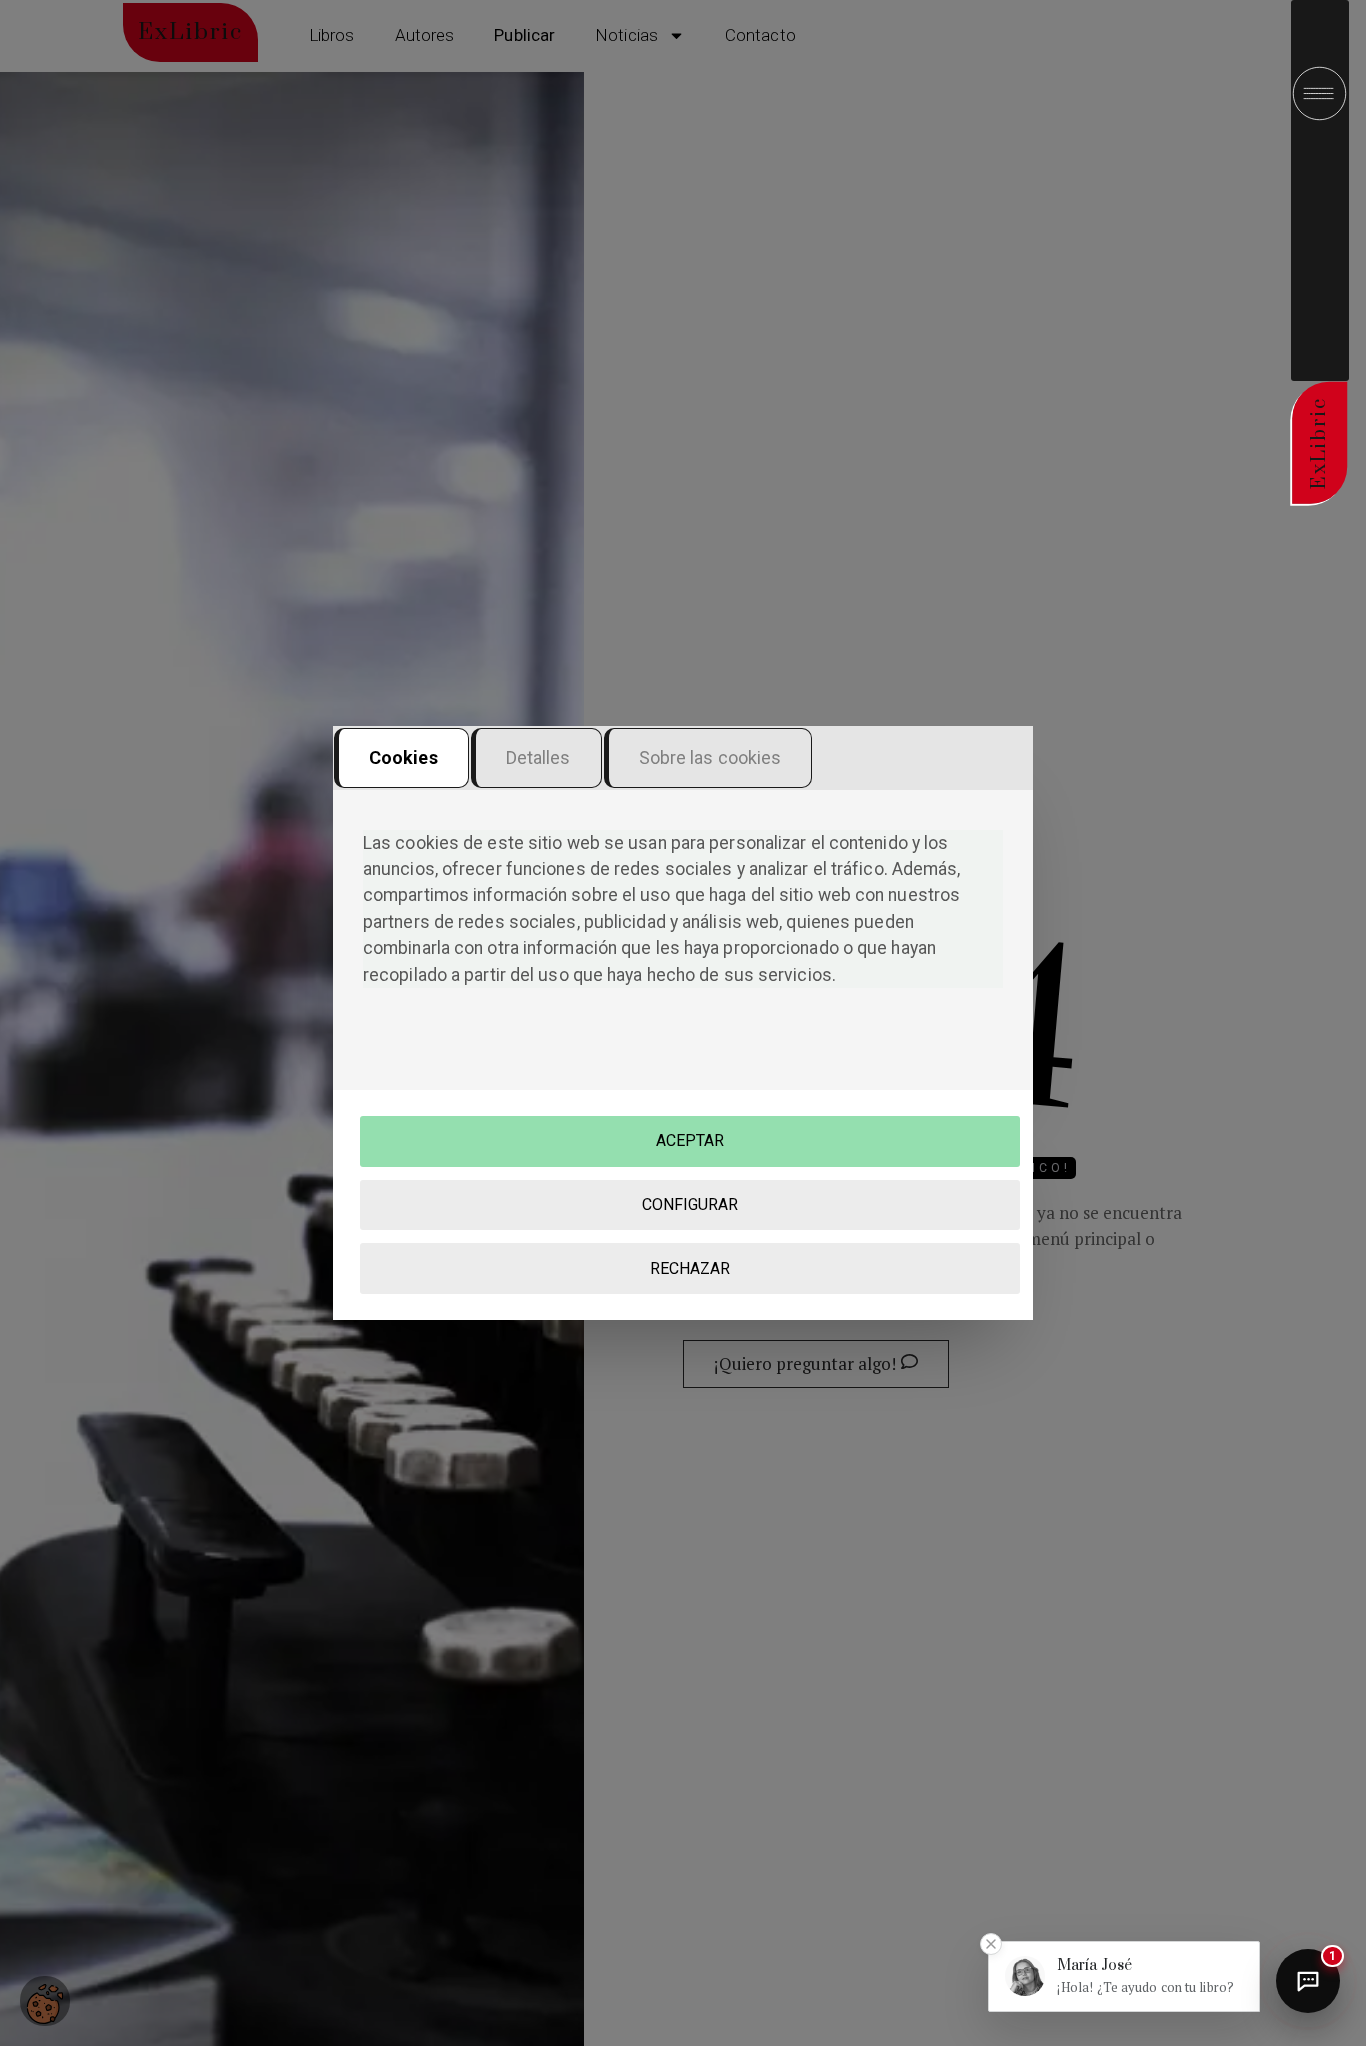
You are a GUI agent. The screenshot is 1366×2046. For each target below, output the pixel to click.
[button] (1124, 1976)
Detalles (538, 757)
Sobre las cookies (710, 757)
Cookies (403, 757)
